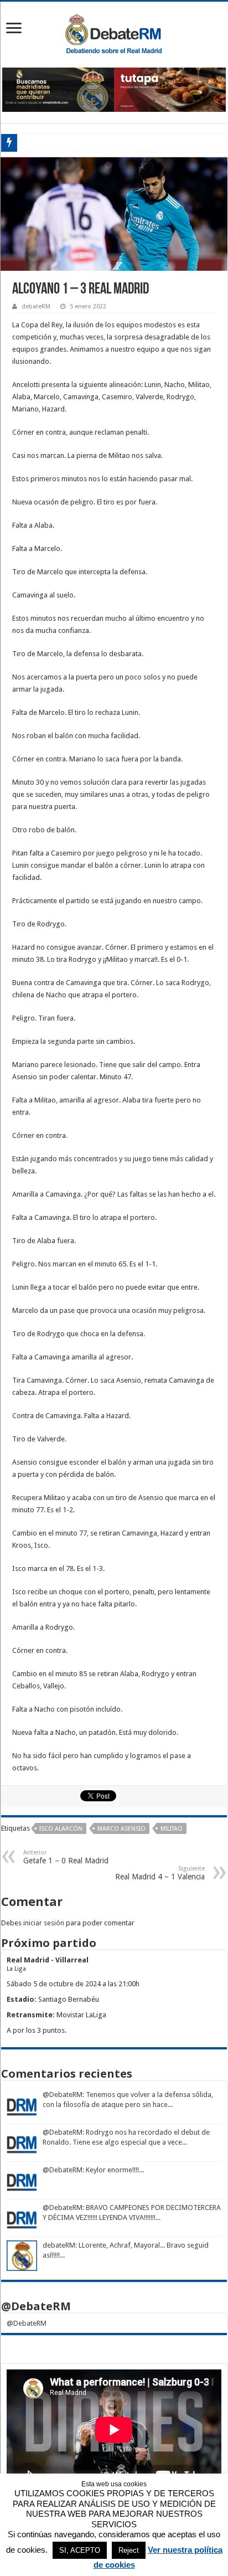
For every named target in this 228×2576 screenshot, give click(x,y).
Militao (172, 1829)
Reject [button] (129, 2550)
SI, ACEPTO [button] (80, 2550)
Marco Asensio (121, 1829)
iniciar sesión (44, 1923)
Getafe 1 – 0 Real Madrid (66, 1857)
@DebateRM (63, 2095)
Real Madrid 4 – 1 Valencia (160, 1873)
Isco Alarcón (61, 1829)
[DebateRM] (114, 33)
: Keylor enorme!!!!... (113, 2170)
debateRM (36, 306)
